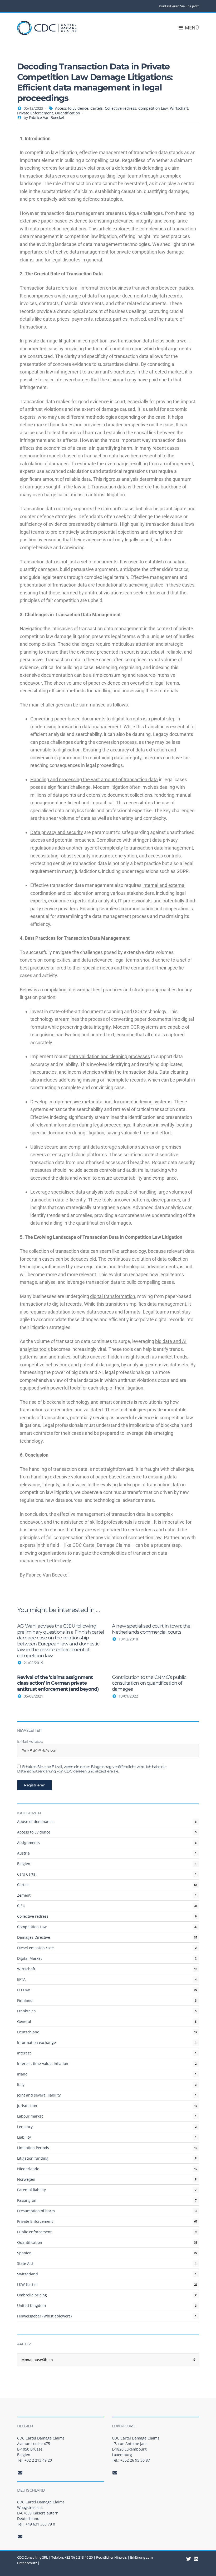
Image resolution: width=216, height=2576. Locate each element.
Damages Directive (34, 1937)
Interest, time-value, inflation (43, 2064)
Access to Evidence (72, 108)
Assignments (28, 1843)
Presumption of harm (36, 2211)
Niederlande (28, 2169)
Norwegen (26, 2179)
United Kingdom (31, 2305)
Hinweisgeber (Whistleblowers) (44, 2316)
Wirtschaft (179, 108)
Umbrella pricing (32, 2295)
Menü (191, 28)
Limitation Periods (33, 2148)
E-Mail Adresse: (30, 1742)
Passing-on (27, 2200)
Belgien (24, 1864)
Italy (21, 2085)
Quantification (68, 113)
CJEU (21, 1906)
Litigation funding (33, 2158)
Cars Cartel (27, 1874)
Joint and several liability (39, 2095)
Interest (24, 2053)
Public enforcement (34, 2232)
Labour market (30, 2116)
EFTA (21, 1979)
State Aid (25, 2263)
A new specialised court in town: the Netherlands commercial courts (151, 1629)
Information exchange (36, 2042)
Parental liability (31, 2190)
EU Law (23, 1990)
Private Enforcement (35, 113)
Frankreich (26, 2011)
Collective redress (121, 108)
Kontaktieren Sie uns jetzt (179, 6)
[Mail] (20, 2473)
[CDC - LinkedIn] (189, 2559)
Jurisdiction (27, 2106)
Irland (22, 2074)
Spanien (24, 2253)
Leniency (25, 2127)
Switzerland (28, 2274)
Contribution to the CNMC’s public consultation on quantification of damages (149, 1683)
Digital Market (30, 1958)
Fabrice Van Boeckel (46, 117)
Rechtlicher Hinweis (111, 2557)
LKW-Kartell (27, 2284)
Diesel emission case (35, 1948)
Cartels (97, 108)
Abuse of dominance (35, 1822)
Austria (23, 1853)
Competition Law (153, 108)
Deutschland (28, 2032)
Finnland (25, 2000)
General (24, 2021)
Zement (24, 1895)
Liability (24, 2137)
